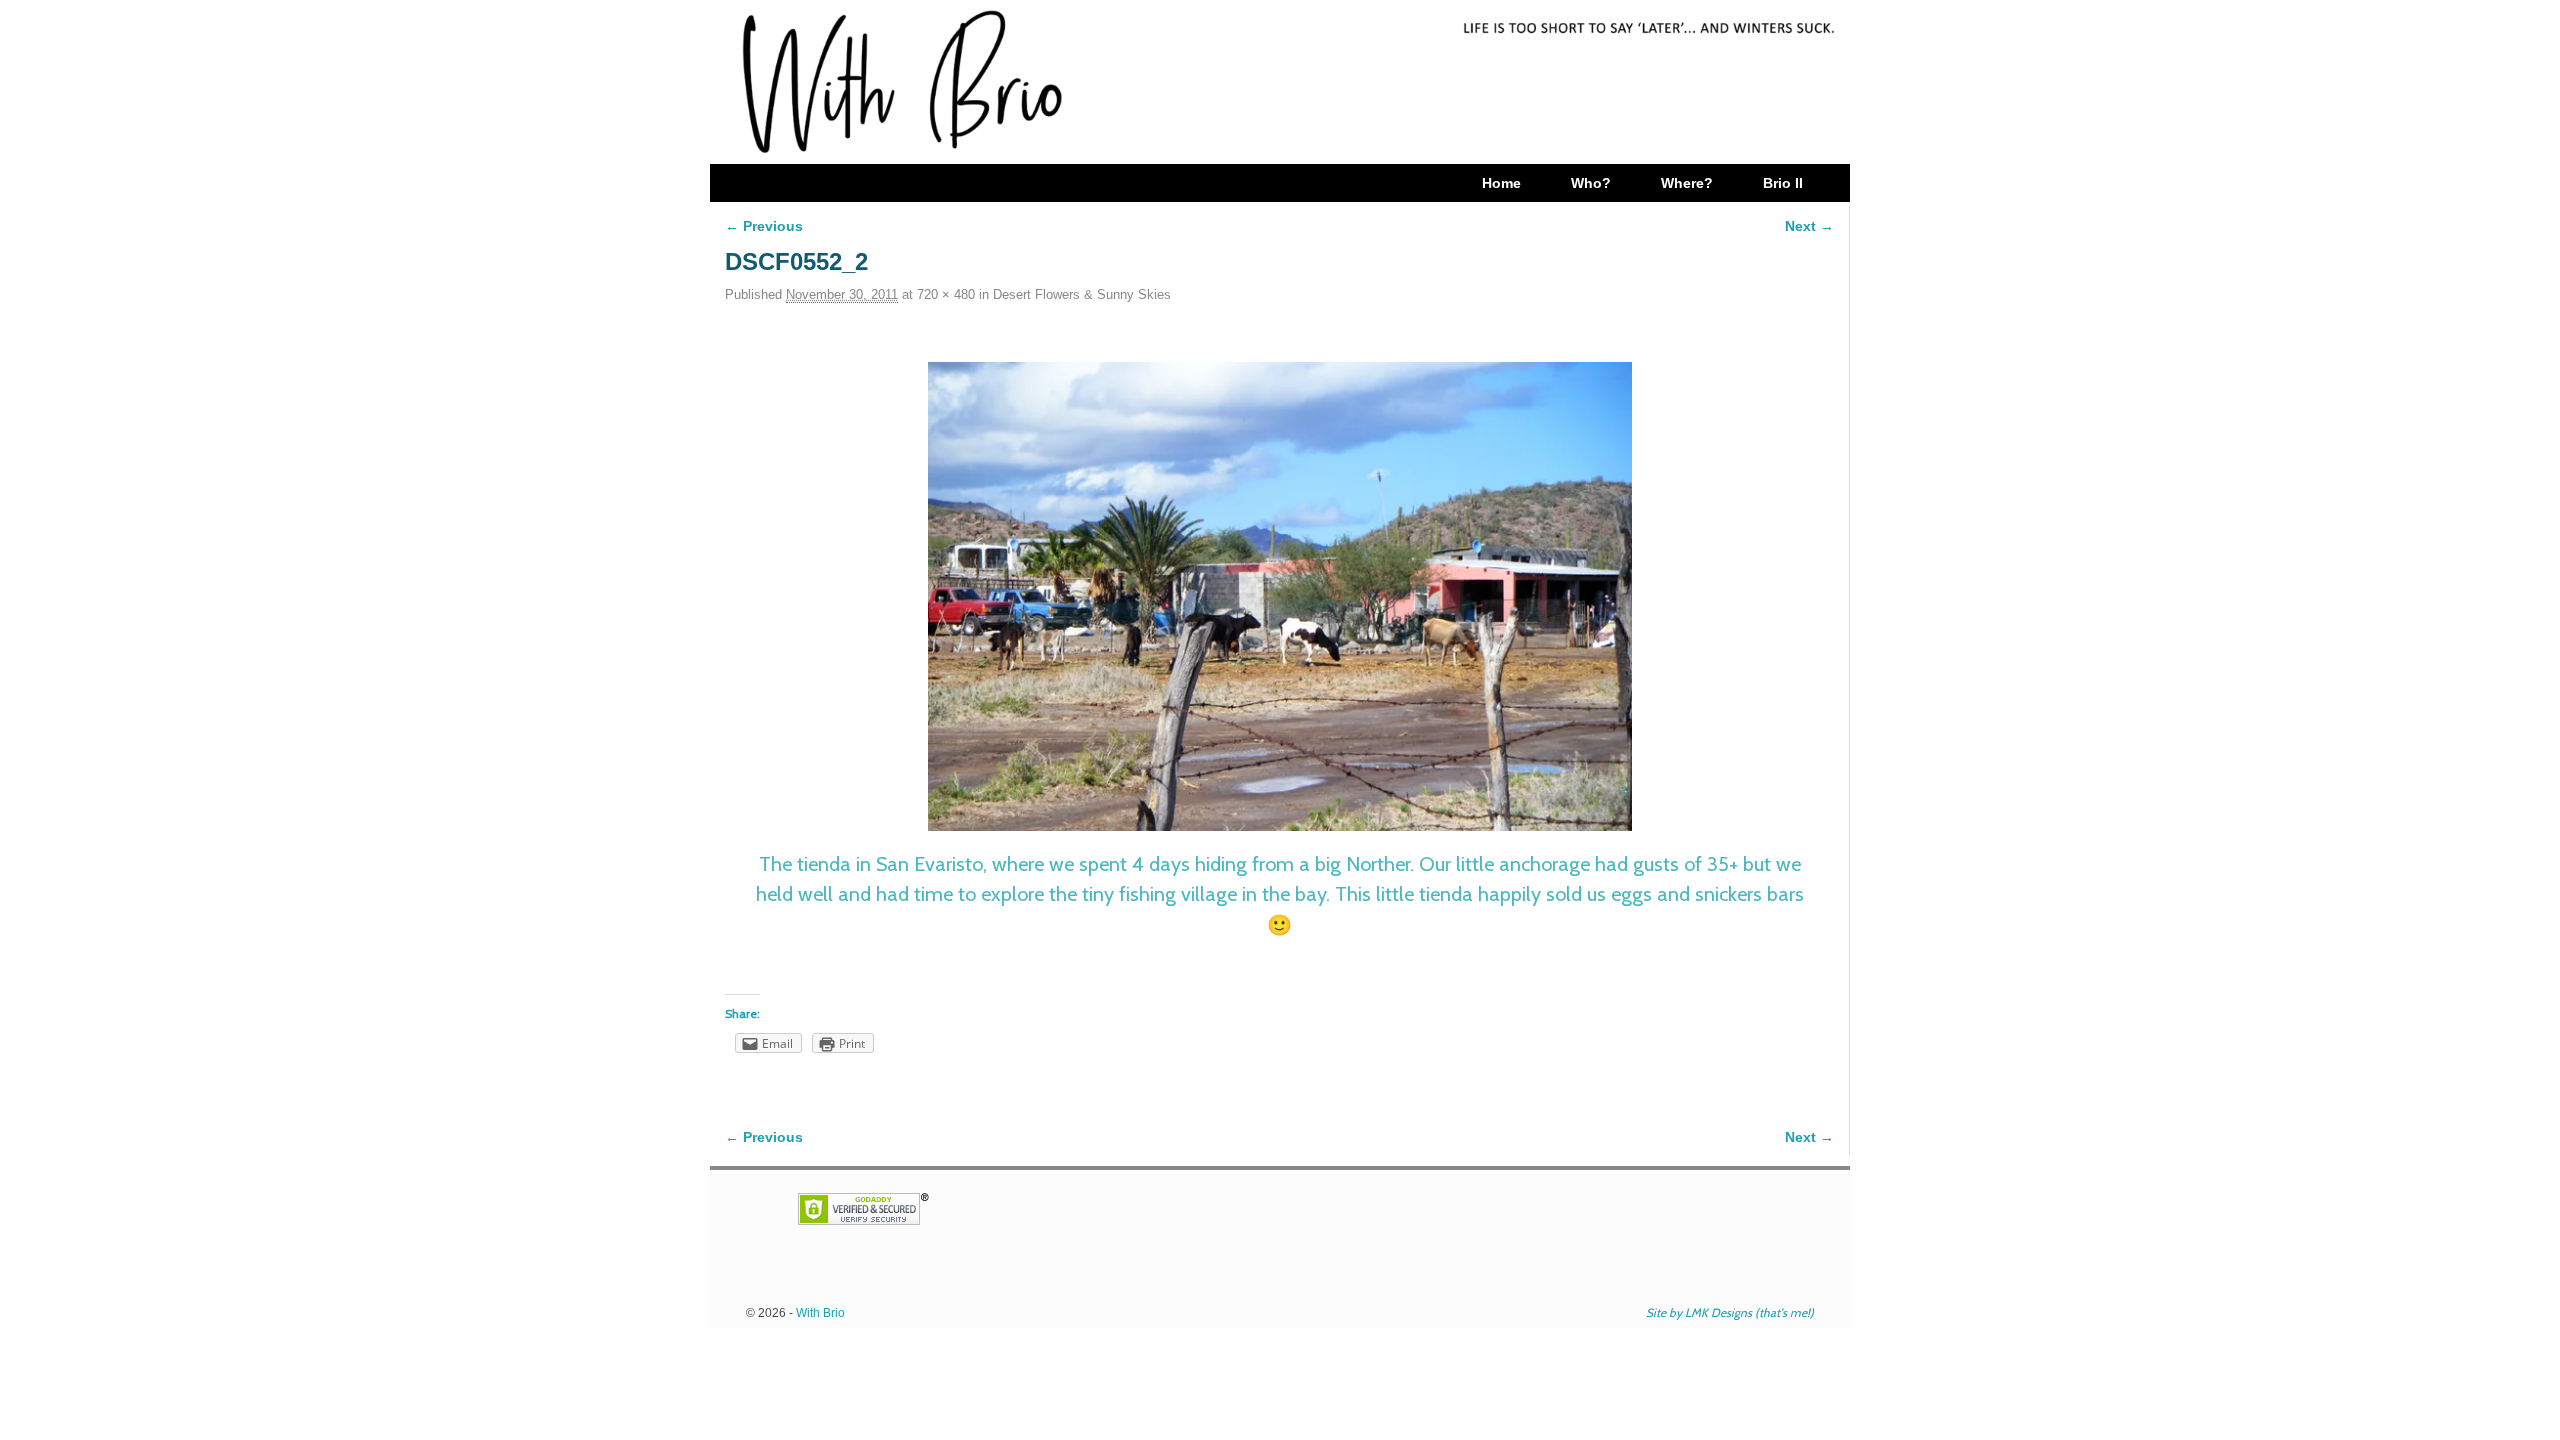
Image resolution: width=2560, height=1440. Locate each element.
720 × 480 (946, 294)
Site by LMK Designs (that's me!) (1730, 1312)
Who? (1591, 183)
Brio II (1783, 183)
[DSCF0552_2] (1279, 596)
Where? (1687, 183)
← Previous (764, 226)
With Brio (820, 1313)
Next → (1809, 226)
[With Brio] (1280, 82)
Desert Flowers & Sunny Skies (1082, 294)
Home (1501, 183)
